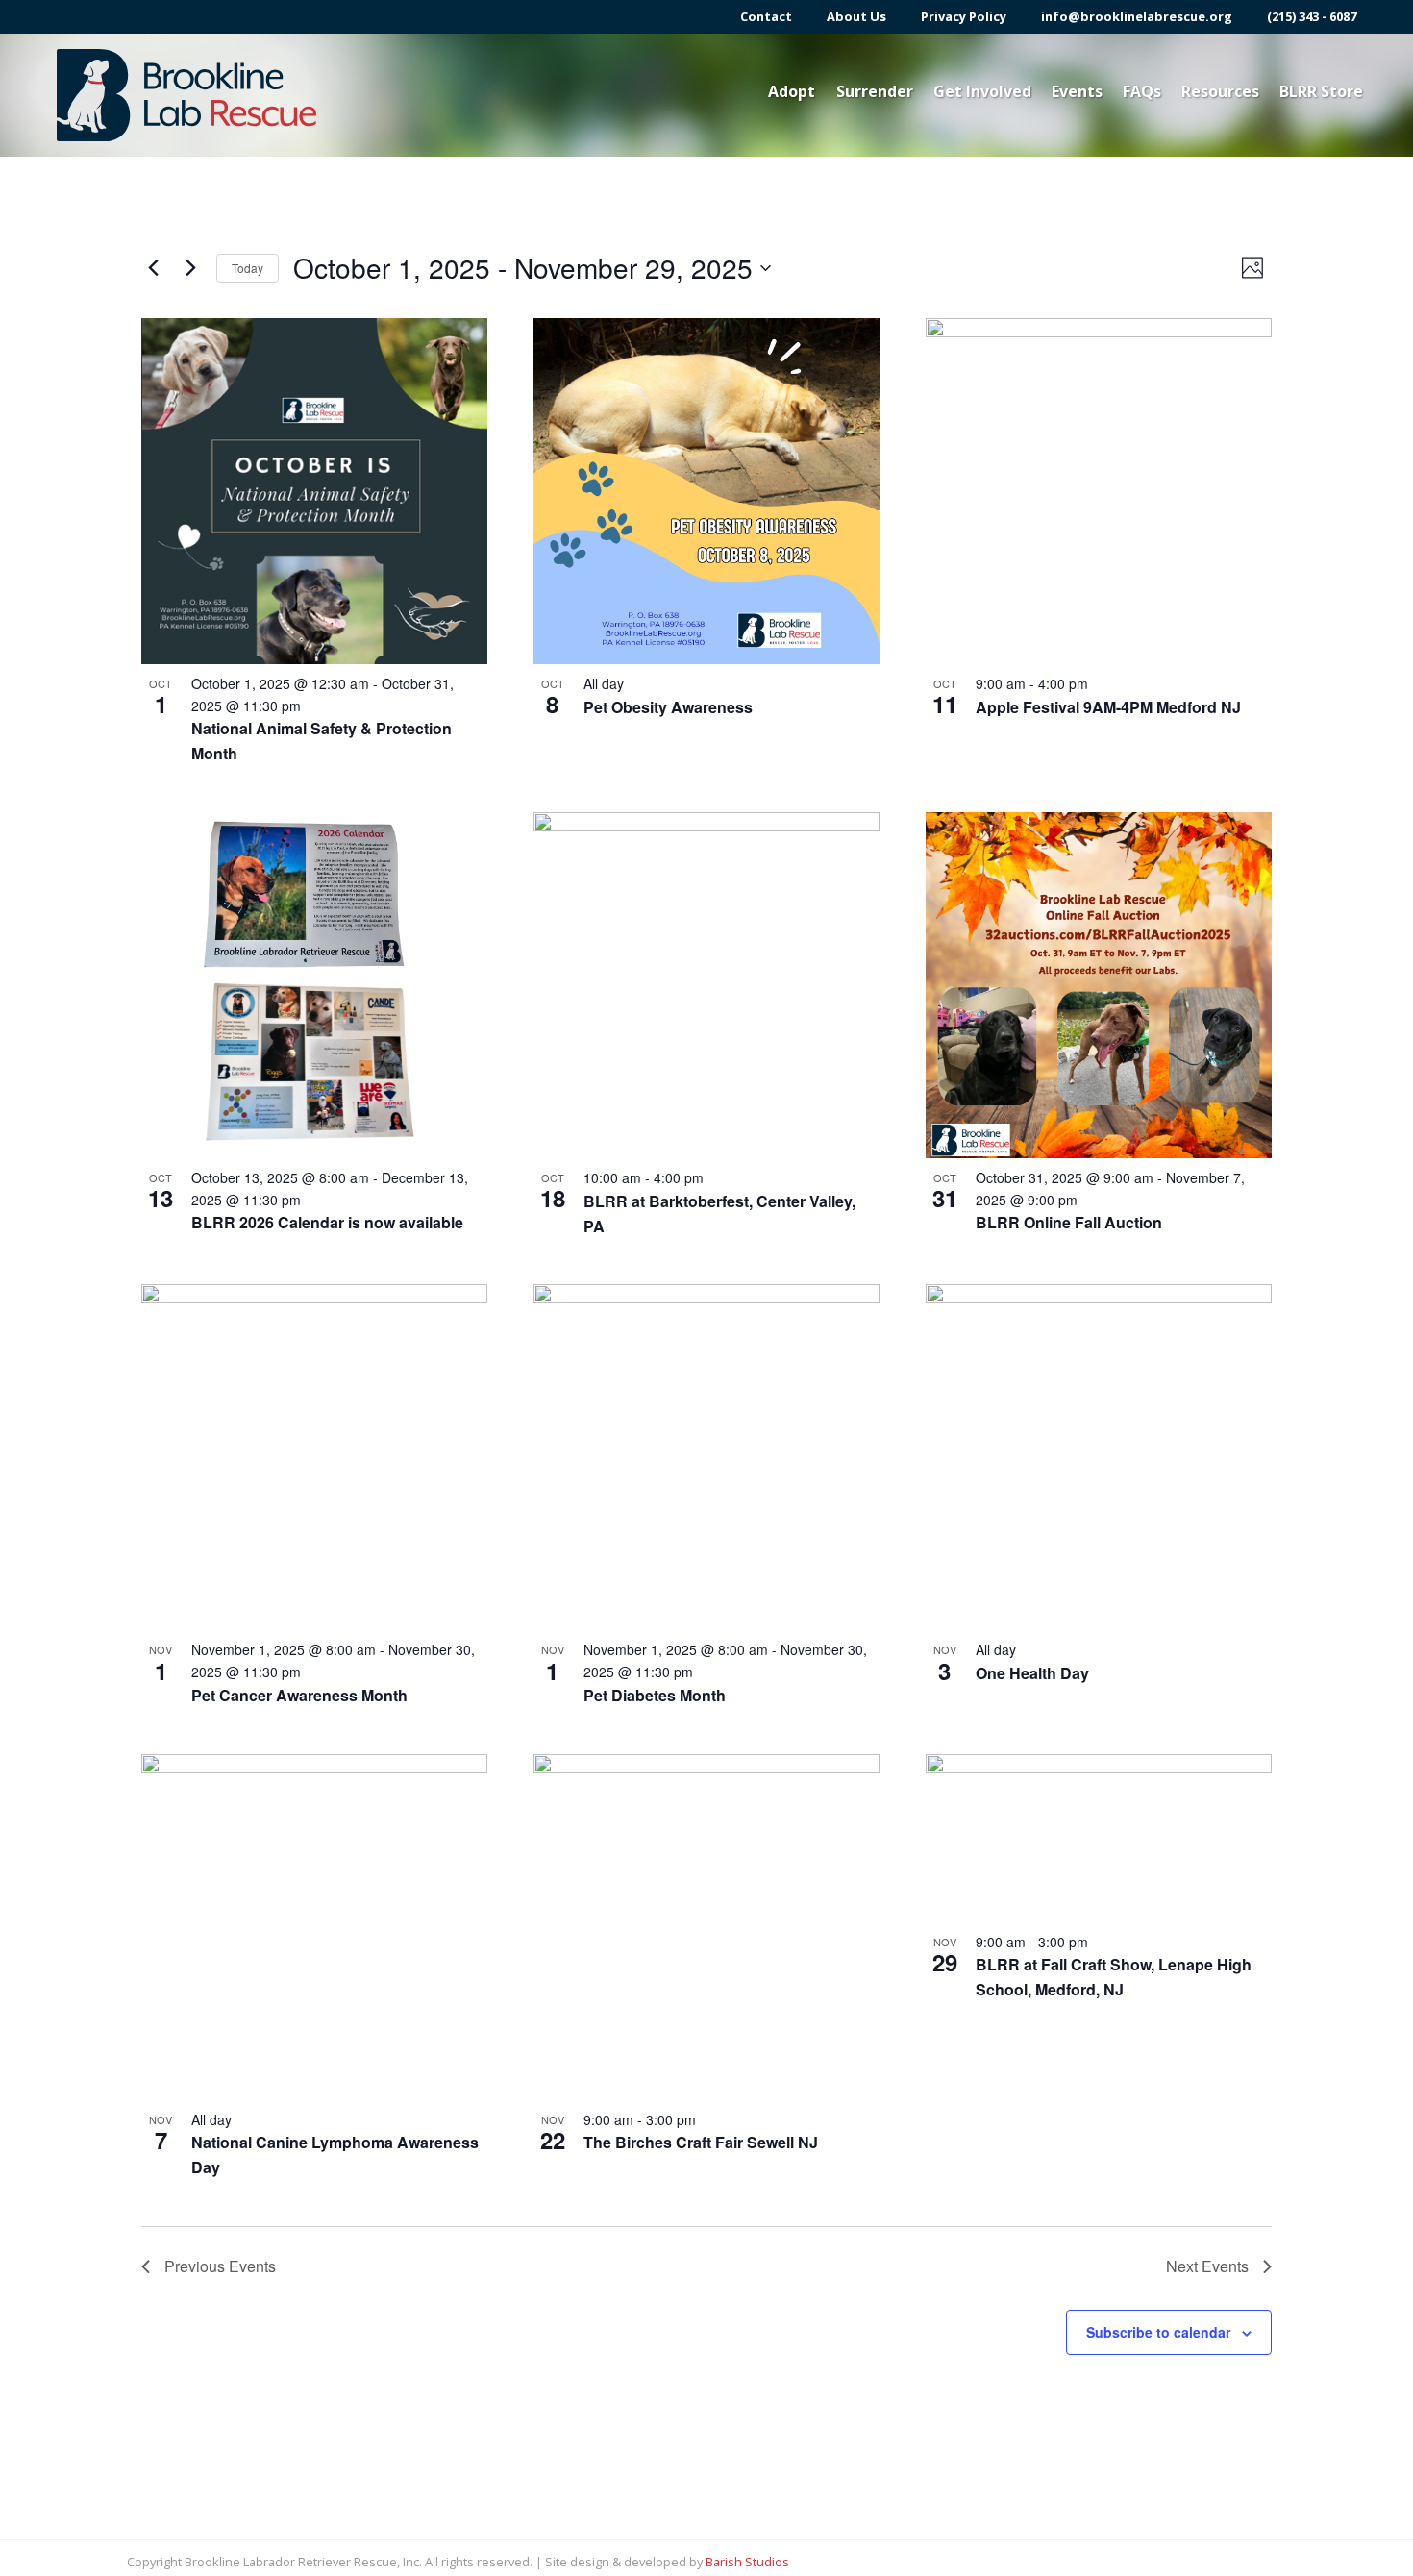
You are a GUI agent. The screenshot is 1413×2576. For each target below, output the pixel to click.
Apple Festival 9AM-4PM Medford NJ (1108, 707)
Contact (766, 17)
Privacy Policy (964, 17)
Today (248, 268)
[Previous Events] (153, 268)
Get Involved (982, 91)
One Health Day (1032, 1673)
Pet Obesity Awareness (668, 707)
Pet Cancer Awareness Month (299, 1695)
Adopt (792, 91)
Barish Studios (747, 2562)
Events (1077, 91)
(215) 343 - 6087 (1312, 17)
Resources (1220, 91)
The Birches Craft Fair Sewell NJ (701, 2142)
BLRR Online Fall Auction (1069, 1222)
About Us (856, 17)
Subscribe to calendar (1158, 2332)
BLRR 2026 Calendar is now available (327, 1222)
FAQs (1142, 91)
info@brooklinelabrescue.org (1137, 17)
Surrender (875, 91)
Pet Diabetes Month (655, 1695)
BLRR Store (1321, 91)
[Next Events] (190, 268)
